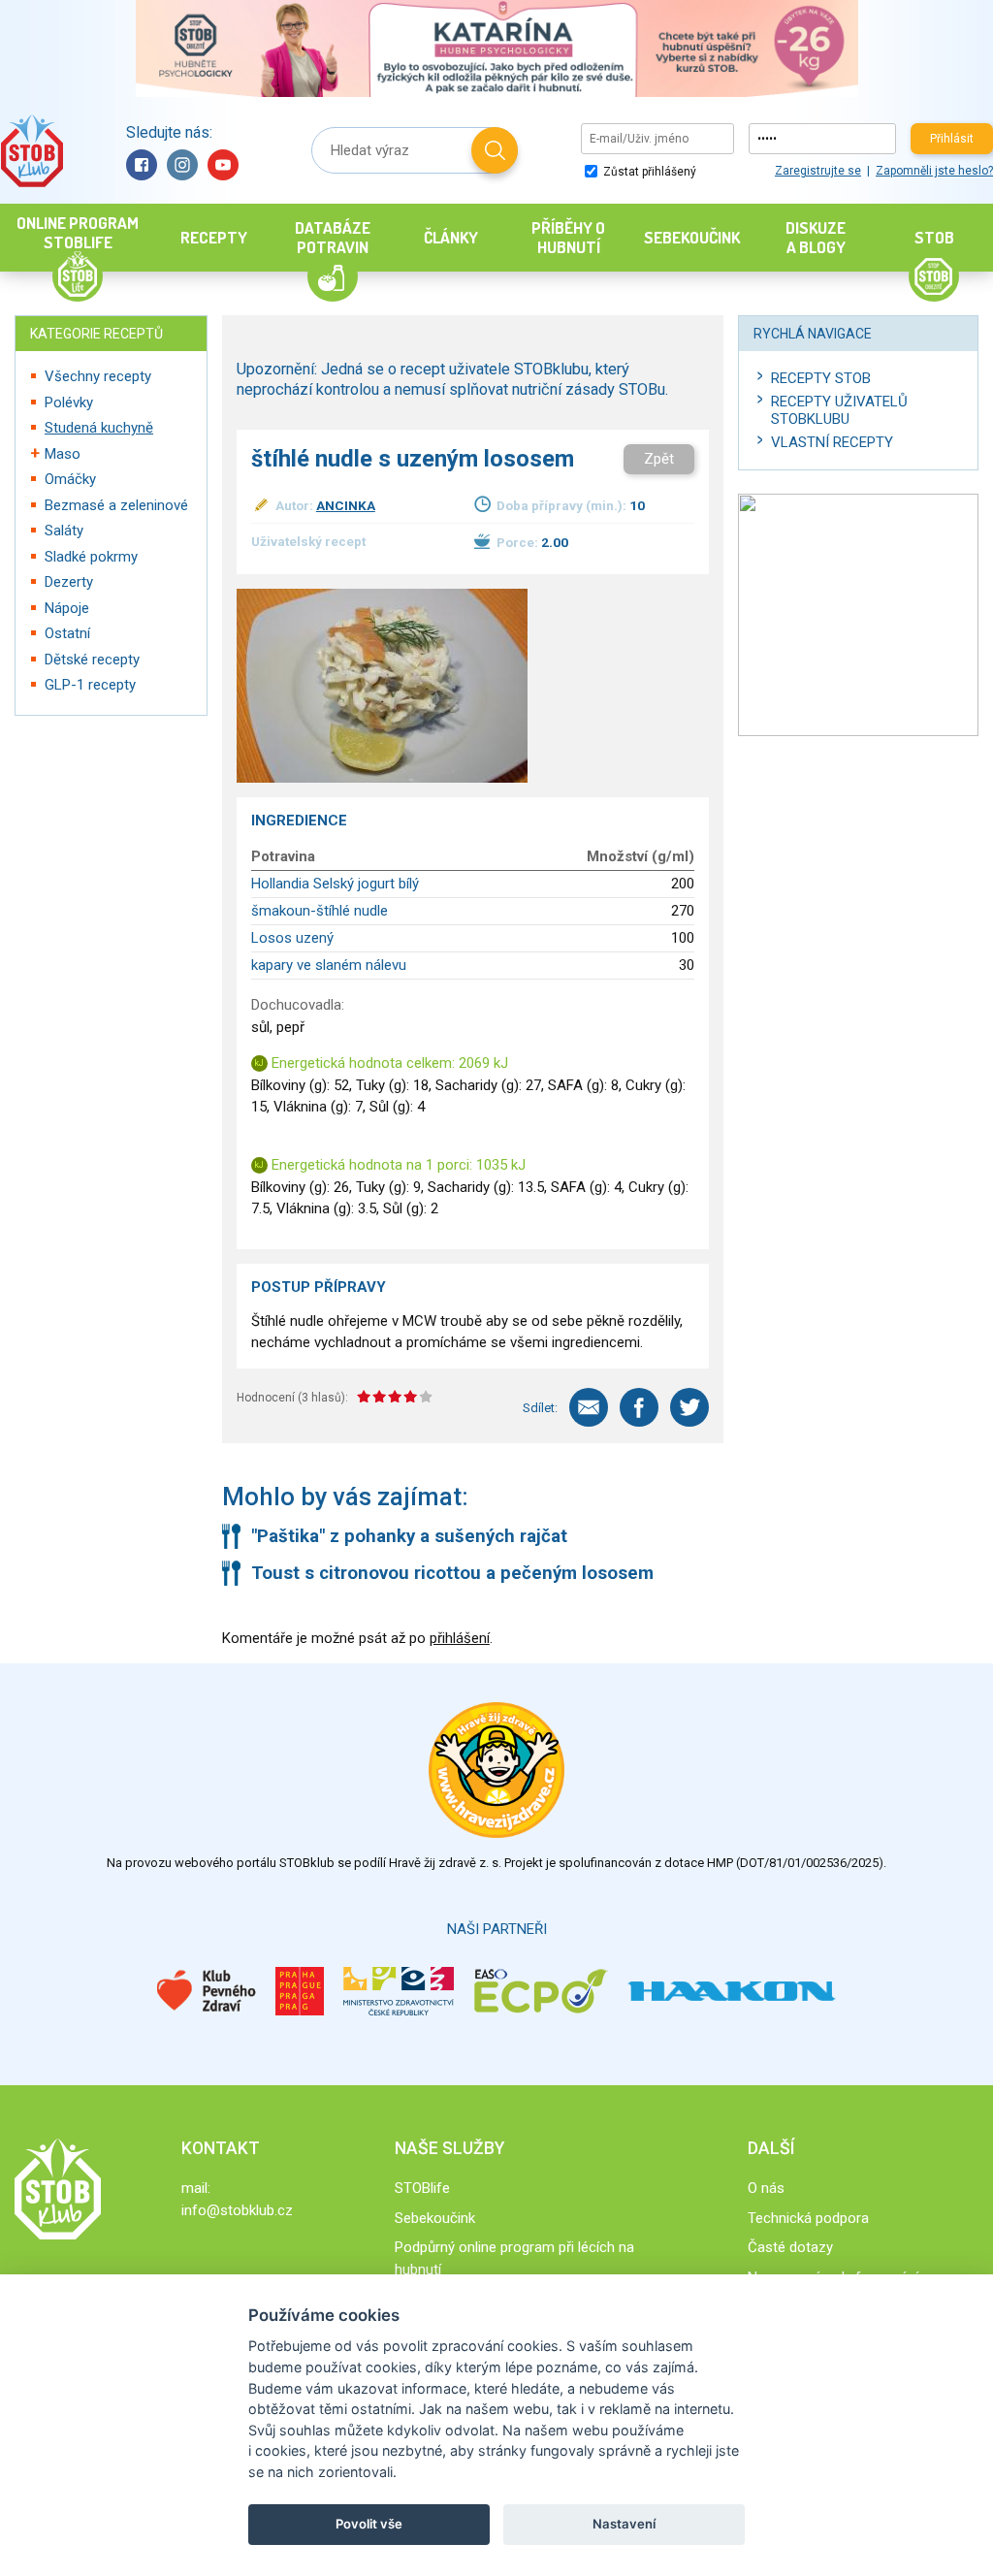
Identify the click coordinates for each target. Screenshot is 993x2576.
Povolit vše (369, 2524)
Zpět (659, 459)
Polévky (69, 402)
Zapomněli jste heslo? (934, 171)
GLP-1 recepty (90, 685)
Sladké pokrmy (91, 557)
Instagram (182, 165)
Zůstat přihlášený (648, 172)
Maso (63, 454)
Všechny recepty (98, 376)
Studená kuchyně (99, 428)
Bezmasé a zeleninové (116, 505)
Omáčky (70, 479)
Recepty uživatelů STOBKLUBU (839, 410)
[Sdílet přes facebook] (639, 1407)
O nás (766, 2188)
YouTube (223, 165)
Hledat (495, 150)
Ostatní (67, 633)
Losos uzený (292, 938)
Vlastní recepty (832, 442)
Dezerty (69, 582)
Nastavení (624, 2524)
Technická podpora (808, 2218)
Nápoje (67, 608)
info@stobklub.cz (237, 2210)
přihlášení (460, 1638)
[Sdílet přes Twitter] (689, 1407)
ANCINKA (346, 505)
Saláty (64, 531)
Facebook (142, 165)
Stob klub (32, 151)
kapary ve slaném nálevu (329, 965)
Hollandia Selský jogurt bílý (335, 884)
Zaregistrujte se (818, 171)
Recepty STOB (821, 378)
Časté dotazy (790, 2247)
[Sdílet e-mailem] (589, 1407)
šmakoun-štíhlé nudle (320, 911)
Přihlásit (952, 139)
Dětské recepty (92, 660)
